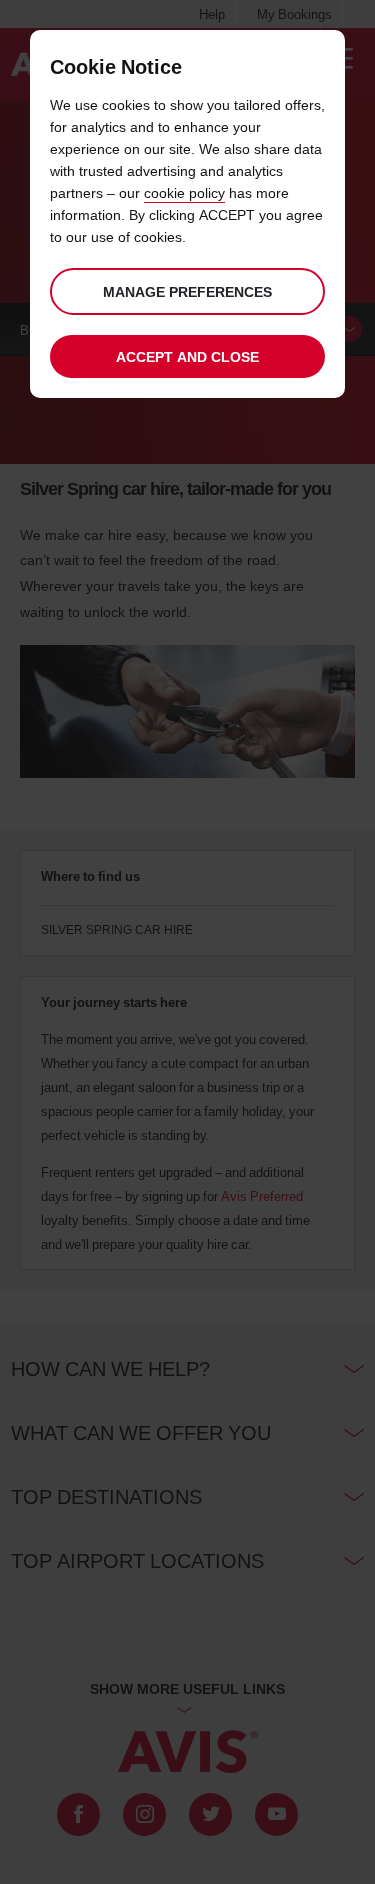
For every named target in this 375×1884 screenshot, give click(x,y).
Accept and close (187, 356)
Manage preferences (187, 291)
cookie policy (184, 192)
